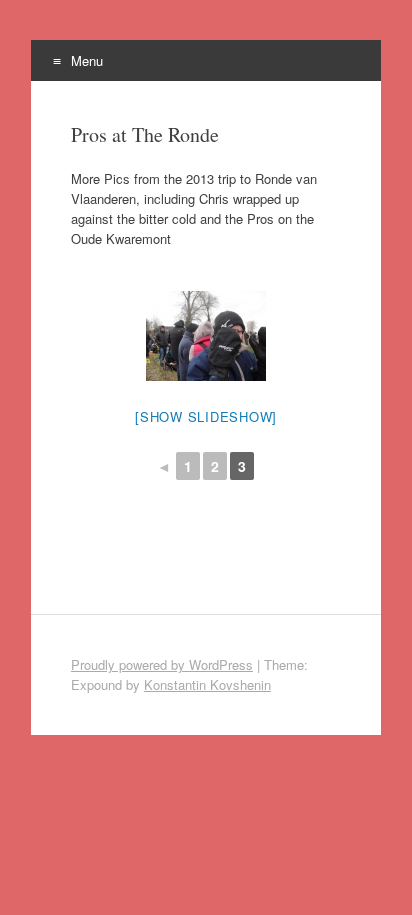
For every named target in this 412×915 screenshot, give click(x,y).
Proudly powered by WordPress (162, 664)
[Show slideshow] (206, 416)
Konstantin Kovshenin (207, 684)
